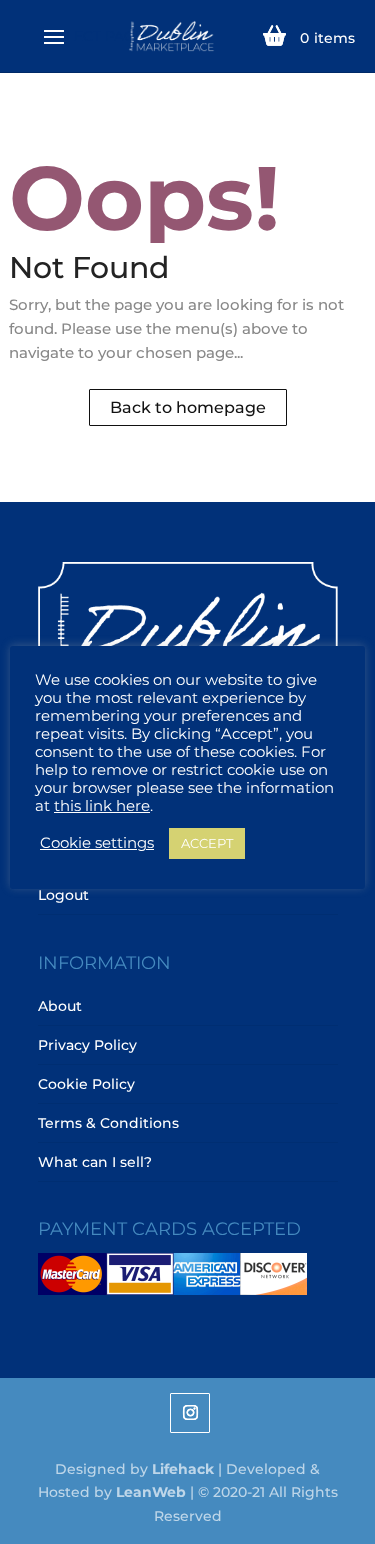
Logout (63, 895)
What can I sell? (95, 1162)
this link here (102, 806)
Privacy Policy (87, 1045)
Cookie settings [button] (97, 843)
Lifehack (183, 1469)
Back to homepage (188, 407)
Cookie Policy (86, 1084)
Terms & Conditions (108, 1123)
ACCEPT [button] (207, 843)
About (60, 1006)
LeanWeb (151, 1492)
